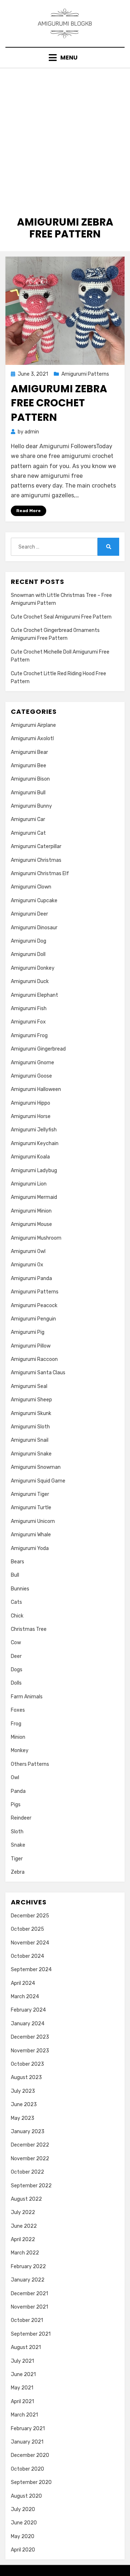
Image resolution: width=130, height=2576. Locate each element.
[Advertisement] (65, 137)
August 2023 (26, 2077)
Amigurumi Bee (29, 766)
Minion (18, 1737)
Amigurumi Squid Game (38, 1481)
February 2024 (28, 2010)
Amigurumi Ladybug (34, 1171)
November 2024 (30, 1943)
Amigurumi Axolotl (32, 739)
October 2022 (27, 2172)
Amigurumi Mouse (31, 1224)
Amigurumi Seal (29, 1386)
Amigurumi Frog (29, 1036)
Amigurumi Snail (30, 1440)
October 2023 (27, 2064)
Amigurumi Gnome (32, 1063)
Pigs (16, 1805)
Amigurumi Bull (28, 793)
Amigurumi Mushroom (36, 1238)
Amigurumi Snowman (36, 1467)
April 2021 (22, 2402)
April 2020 (23, 2550)
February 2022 (28, 2267)
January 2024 (28, 2024)
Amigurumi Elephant (34, 995)
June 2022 (24, 2226)
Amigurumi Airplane (33, 725)
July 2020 (23, 2509)
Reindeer (21, 1818)
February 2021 (28, 2429)
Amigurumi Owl (28, 1251)
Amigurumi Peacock (34, 1306)
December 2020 (30, 2455)
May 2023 (23, 2118)
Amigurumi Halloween (36, 1089)
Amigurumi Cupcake (34, 901)
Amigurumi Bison (30, 779)
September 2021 (31, 2334)
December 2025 (30, 1916)
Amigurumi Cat (28, 833)
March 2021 (24, 2415)
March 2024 (25, 1997)
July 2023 (23, 2091)
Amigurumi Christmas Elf (40, 874)
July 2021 (22, 2361)
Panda (18, 1791)
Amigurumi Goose (31, 1076)
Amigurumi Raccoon (34, 1359)
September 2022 (31, 2186)
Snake (18, 1845)
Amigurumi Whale (31, 1535)
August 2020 (26, 2496)
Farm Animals (27, 1697)
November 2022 (30, 2159)
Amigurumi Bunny (31, 806)
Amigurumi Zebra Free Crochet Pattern (59, 403)
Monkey (20, 1750)
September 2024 (31, 1970)
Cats (16, 1602)
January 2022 (28, 2280)
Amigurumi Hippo (31, 1103)
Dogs (17, 1670)
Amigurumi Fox (28, 1022)
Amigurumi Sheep (31, 1400)
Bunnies (20, 1589)
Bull (15, 1575)
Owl (15, 1778)
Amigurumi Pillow (31, 1346)
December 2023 (30, 2037)
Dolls (16, 1683)
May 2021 (22, 2388)
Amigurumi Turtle (31, 1508)
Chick (17, 1616)
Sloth (17, 1832)
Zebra (18, 1872)
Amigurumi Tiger (30, 1494)
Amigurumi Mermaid (34, 1197)
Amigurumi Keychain (35, 1143)
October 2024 (27, 1956)
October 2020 (27, 2469)
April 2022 (23, 2239)
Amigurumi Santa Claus (38, 1373)
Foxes (18, 1710)
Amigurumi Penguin (33, 1319)
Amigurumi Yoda (30, 1548)
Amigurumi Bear (29, 752)
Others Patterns (30, 1764)
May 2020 (23, 2536)
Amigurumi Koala (30, 1157)
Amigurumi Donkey (33, 968)
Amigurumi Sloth (30, 1427)
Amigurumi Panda (31, 1278)
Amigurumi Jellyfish (34, 1130)
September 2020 (31, 2482)
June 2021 (23, 2374)
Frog (16, 1724)
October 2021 (27, 2320)
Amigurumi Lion (29, 1184)
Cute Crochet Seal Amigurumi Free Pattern (61, 617)
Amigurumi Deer (29, 914)
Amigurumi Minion (31, 1211)
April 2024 (23, 1983)
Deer (16, 1656)
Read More (29, 511)
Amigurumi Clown (31, 887)
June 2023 (24, 2105)
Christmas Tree (29, 1629)
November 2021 (29, 2307)
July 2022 (23, 2212)
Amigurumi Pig (28, 1332)
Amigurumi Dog (29, 941)
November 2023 (30, 2051)
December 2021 (29, 2294)
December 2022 (30, 2145)
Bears (18, 1562)
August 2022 (26, 2199)
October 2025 (27, 1929)
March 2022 (25, 2253)
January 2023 (28, 2132)
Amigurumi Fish (29, 1008)
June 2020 (24, 2523)
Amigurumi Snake (31, 1454)
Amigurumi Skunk (31, 1413)
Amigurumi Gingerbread (38, 1049)
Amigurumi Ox (27, 1265)
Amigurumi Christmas (36, 860)
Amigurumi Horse (31, 1116)
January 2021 (27, 2442)
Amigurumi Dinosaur (34, 928)
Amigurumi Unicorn (33, 1521)
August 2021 (26, 2347)
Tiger (17, 1859)
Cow (16, 1643)
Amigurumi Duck (30, 981)
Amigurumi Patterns (85, 374)
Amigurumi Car (28, 819)
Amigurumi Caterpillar (36, 846)
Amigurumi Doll (28, 954)
